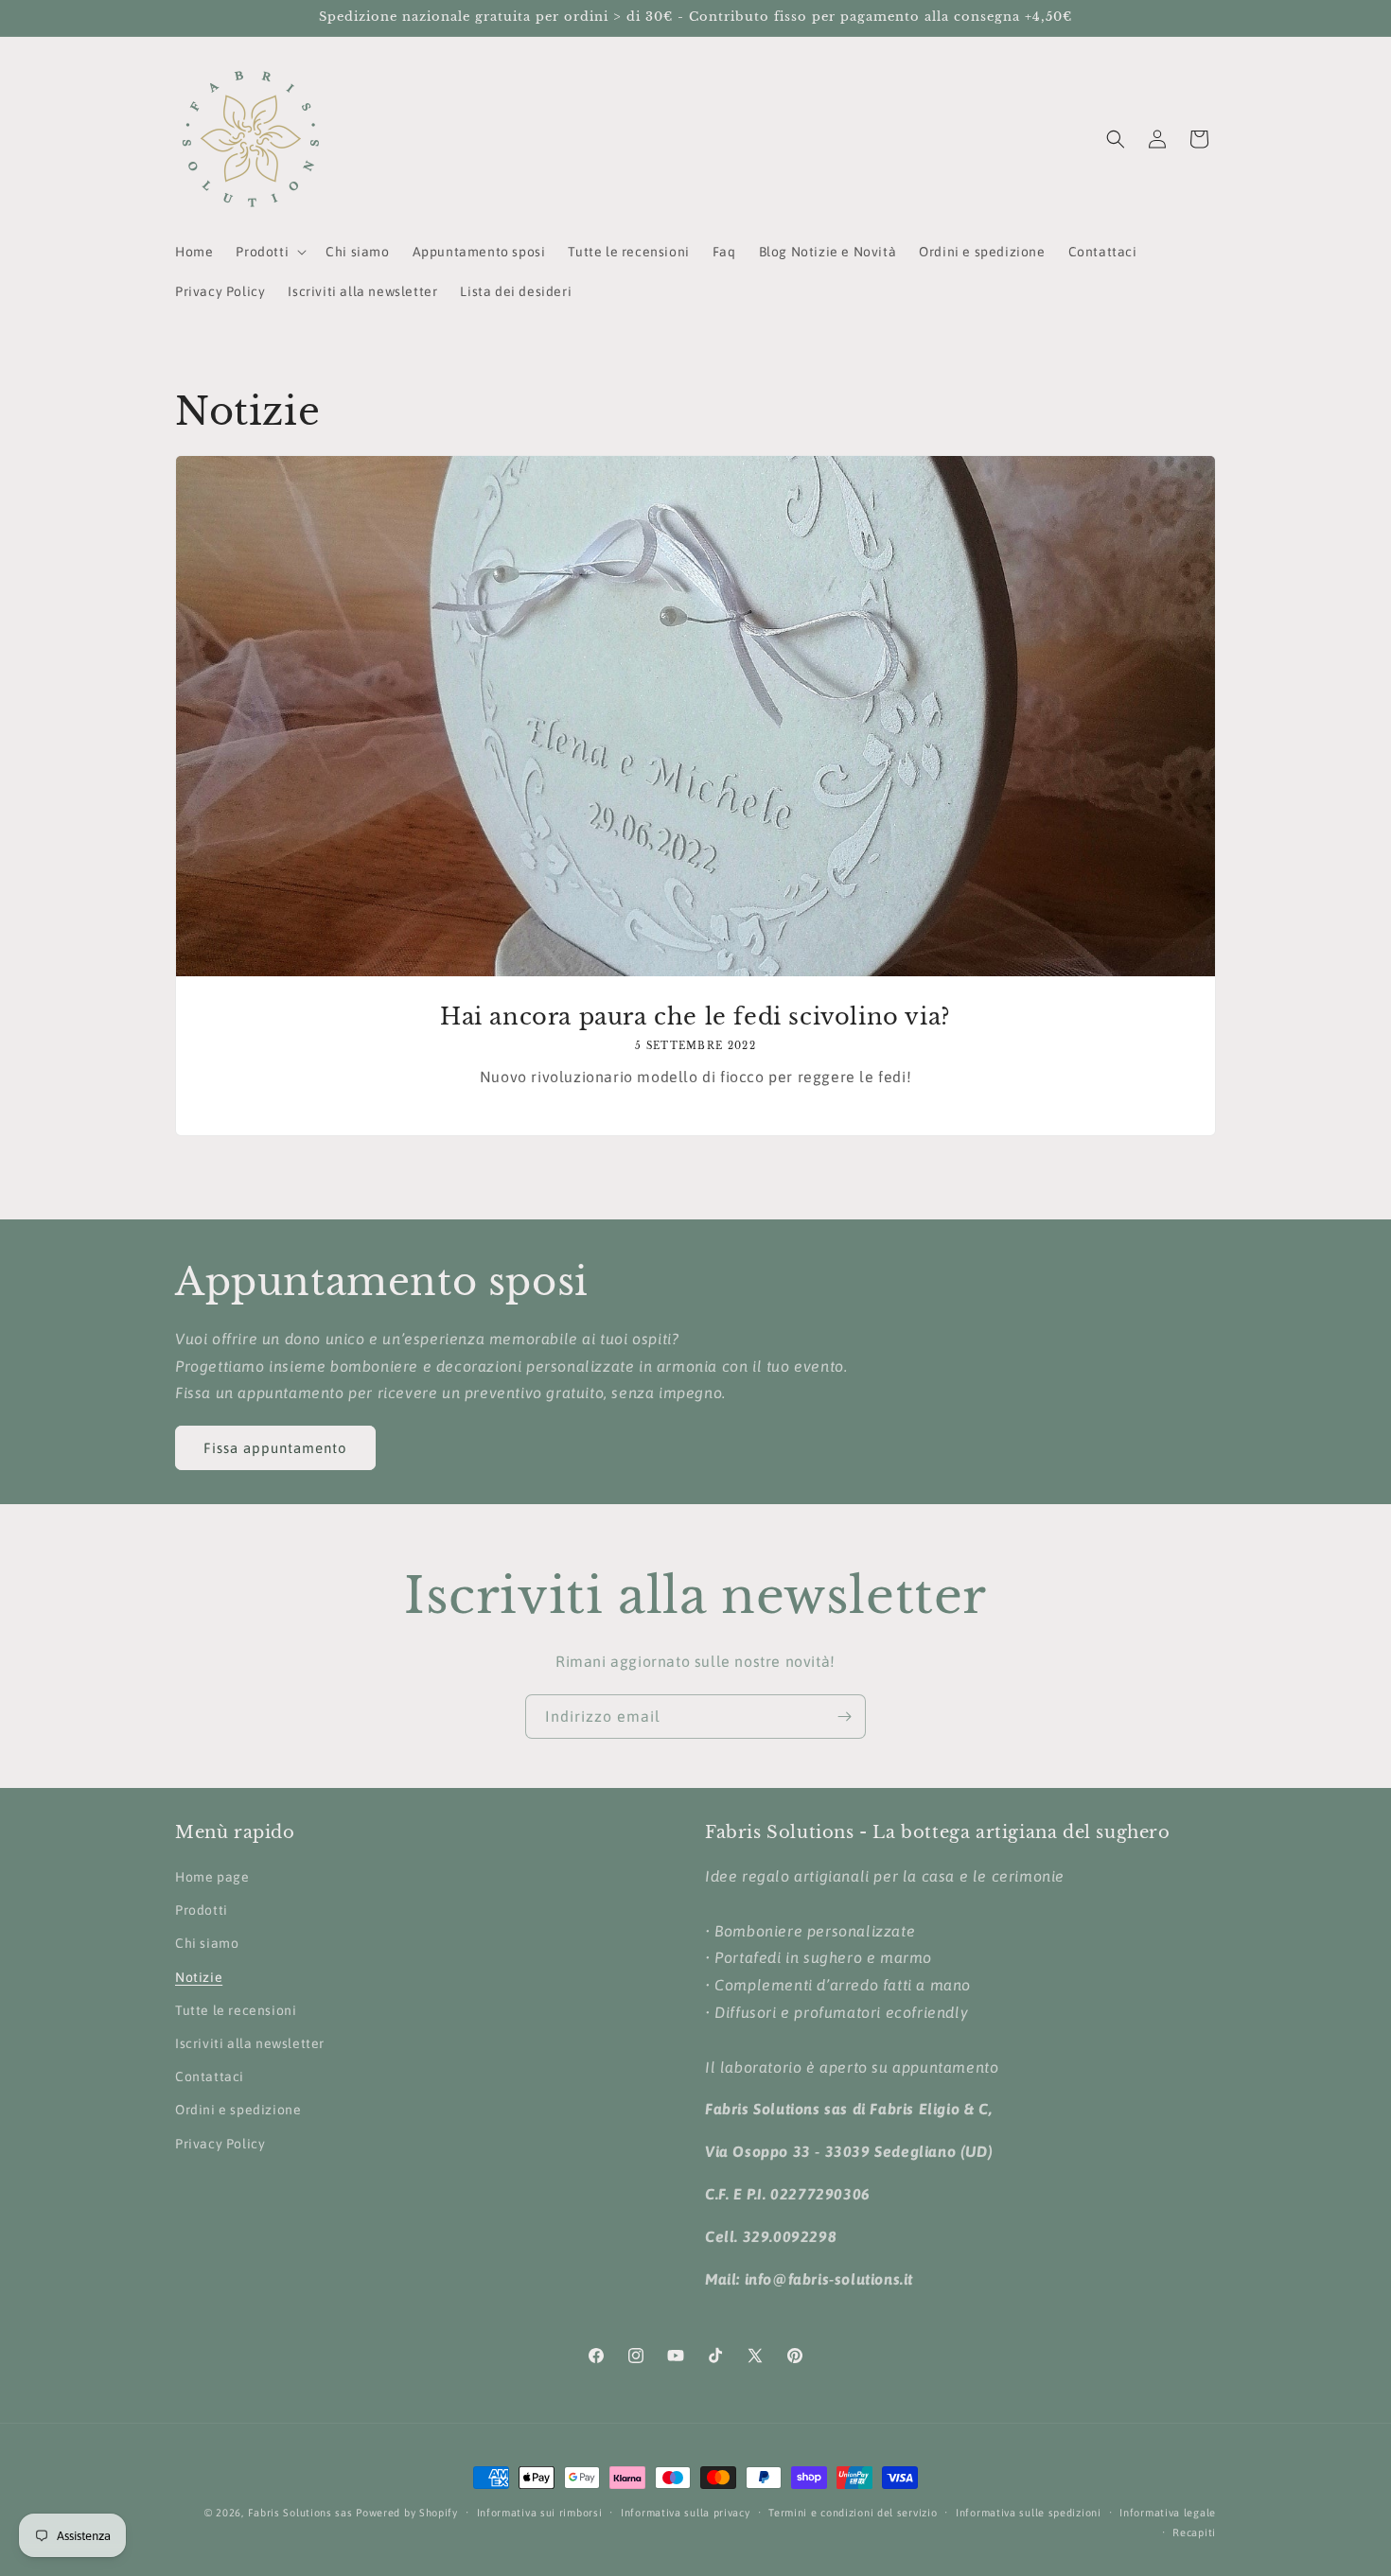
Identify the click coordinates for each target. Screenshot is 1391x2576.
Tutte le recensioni (236, 2010)
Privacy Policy (220, 2144)
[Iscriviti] (844, 1717)
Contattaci (210, 2077)
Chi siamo (207, 1943)
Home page (212, 1877)
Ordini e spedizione (238, 2110)
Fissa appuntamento (275, 1448)
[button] (269, 252)
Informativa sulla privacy (686, 2513)
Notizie (199, 1977)
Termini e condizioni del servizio (853, 2513)
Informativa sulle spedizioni (1029, 2513)
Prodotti (202, 1910)
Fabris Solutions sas (300, 2513)
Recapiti (1194, 2532)
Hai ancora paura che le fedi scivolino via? (695, 1016)
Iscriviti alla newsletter (250, 2043)
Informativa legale (1168, 2513)
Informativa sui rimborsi (540, 2513)
